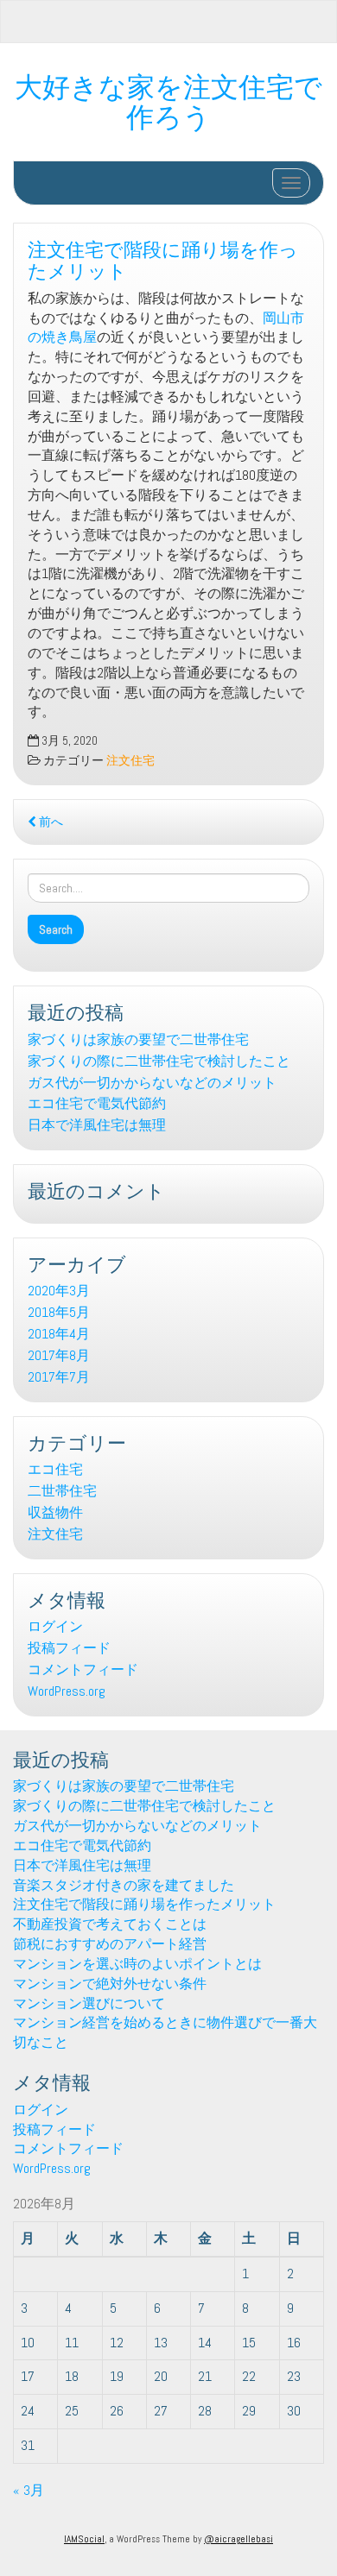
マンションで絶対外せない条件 (110, 1984)
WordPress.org (67, 1691)
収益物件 (55, 1512)
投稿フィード (69, 1648)
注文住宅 (130, 761)
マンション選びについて (89, 2003)
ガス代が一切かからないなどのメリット (152, 1083)
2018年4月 (59, 1334)
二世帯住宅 (62, 1491)
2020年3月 (59, 1291)
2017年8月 (59, 1355)
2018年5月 (59, 1312)
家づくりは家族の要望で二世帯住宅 (138, 1039)
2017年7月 (59, 1377)
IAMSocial (84, 2539)
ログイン (55, 1626)
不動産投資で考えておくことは (110, 1924)
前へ (50, 822)
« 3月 (29, 2490)
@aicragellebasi (238, 2539)
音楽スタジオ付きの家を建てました (124, 1885)
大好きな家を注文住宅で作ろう (168, 99)
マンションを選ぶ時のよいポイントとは (137, 1964)
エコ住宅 (55, 1469)
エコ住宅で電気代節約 (97, 1103)
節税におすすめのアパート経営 (110, 1944)
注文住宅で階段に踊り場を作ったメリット (163, 258)
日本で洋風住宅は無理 (97, 1125)
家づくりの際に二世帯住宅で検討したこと (159, 1061)
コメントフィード (83, 1669)
